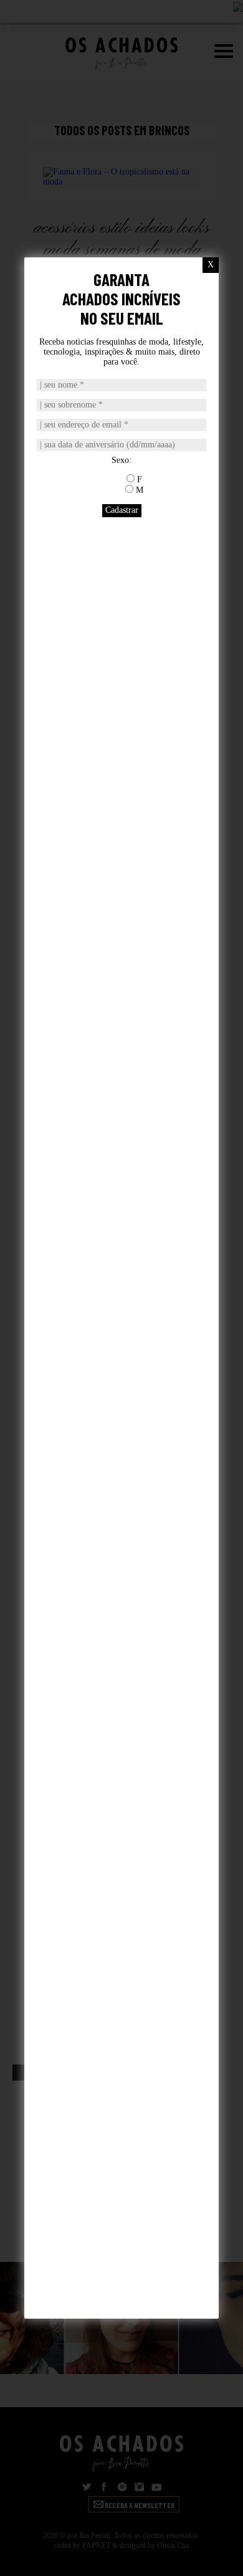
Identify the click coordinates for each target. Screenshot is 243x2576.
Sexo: (121, 460)
